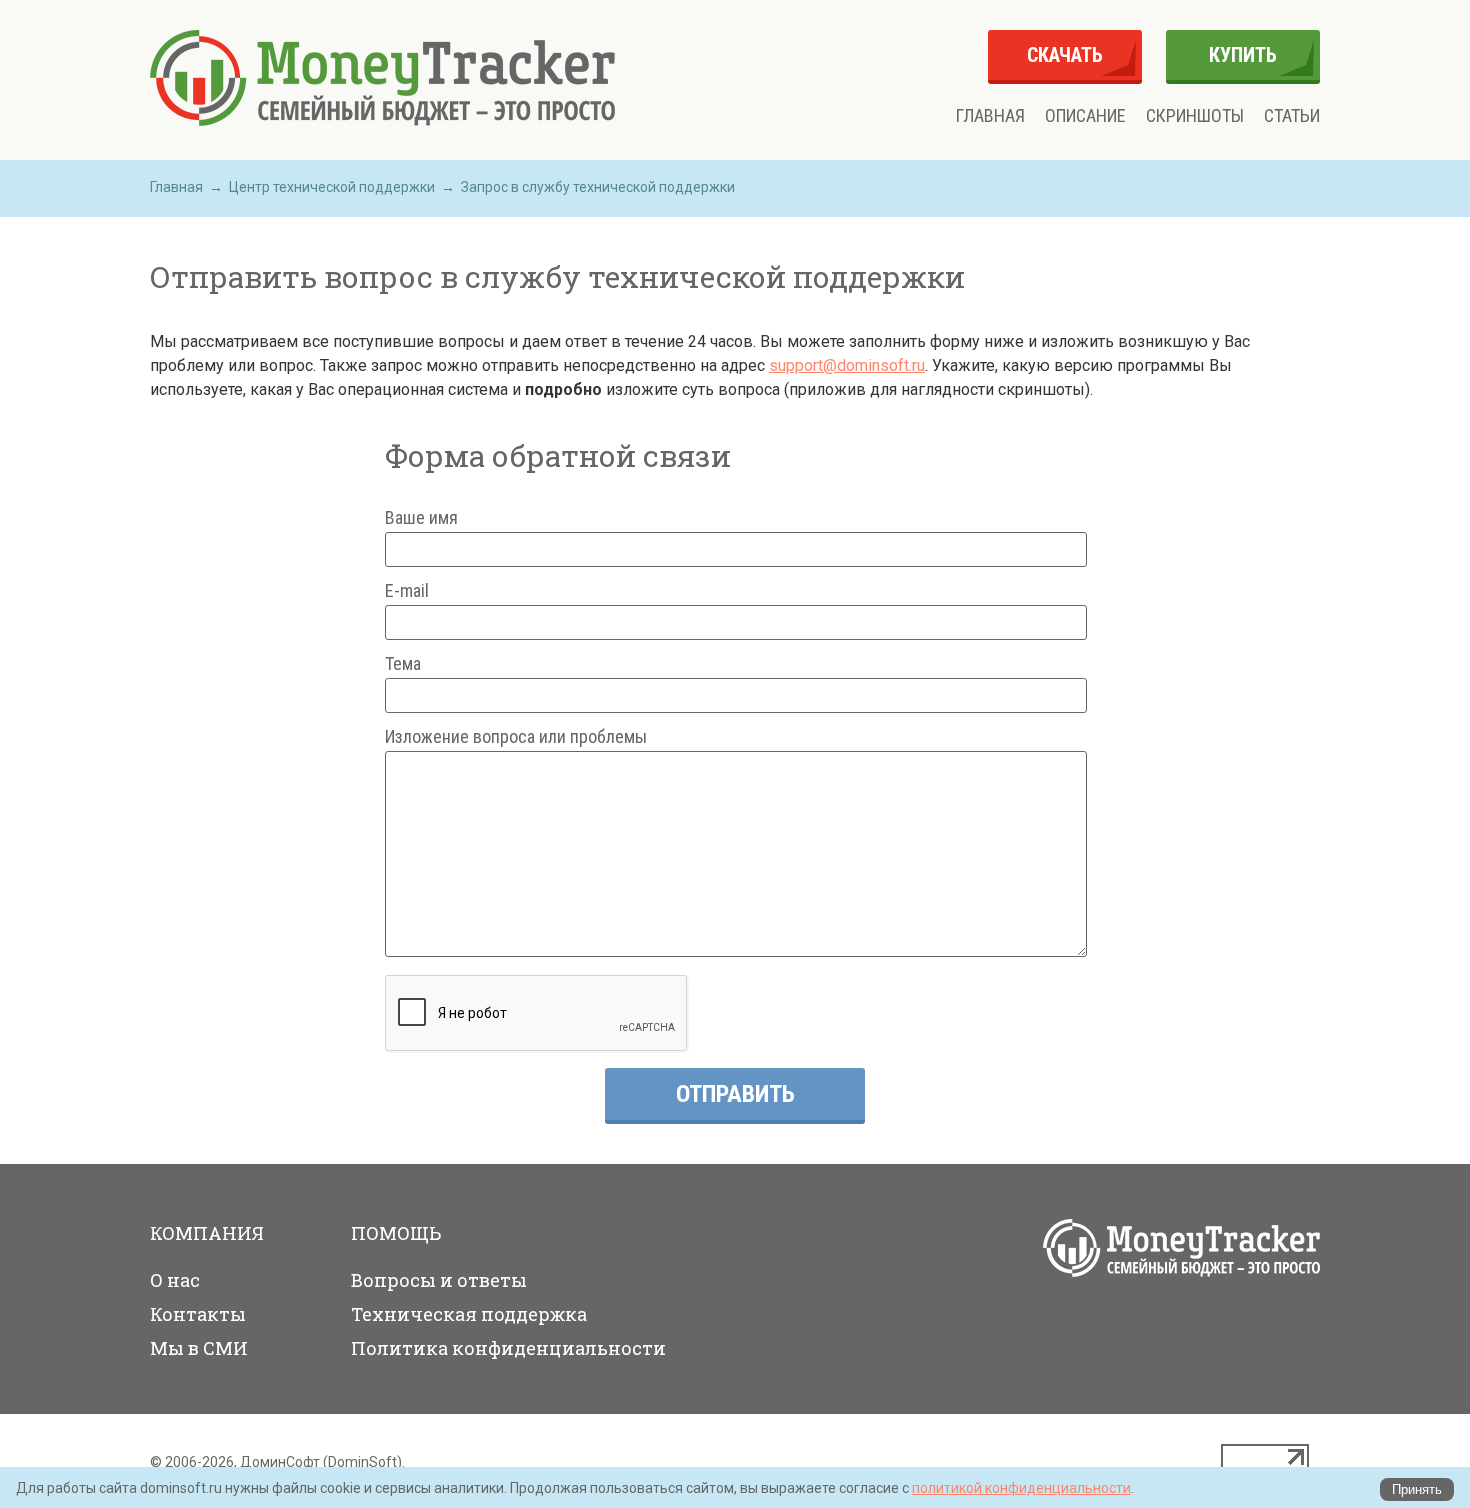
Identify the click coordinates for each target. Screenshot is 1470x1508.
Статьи (1292, 116)
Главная (990, 116)
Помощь (396, 1233)
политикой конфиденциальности (1021, 1488)
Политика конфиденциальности (508, 1348)
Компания (207, 1233)
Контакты (198, 1314)
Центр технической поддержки (332, 187)
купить (1243, 55)
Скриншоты (1195, 116)
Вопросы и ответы (439, 1280)
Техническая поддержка (469, 1314)
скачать (1065, 55)
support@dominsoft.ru (847, 365)
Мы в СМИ (199, 1348)
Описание (1085, 116)
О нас (175, 1280)
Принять (1417, 1489)
